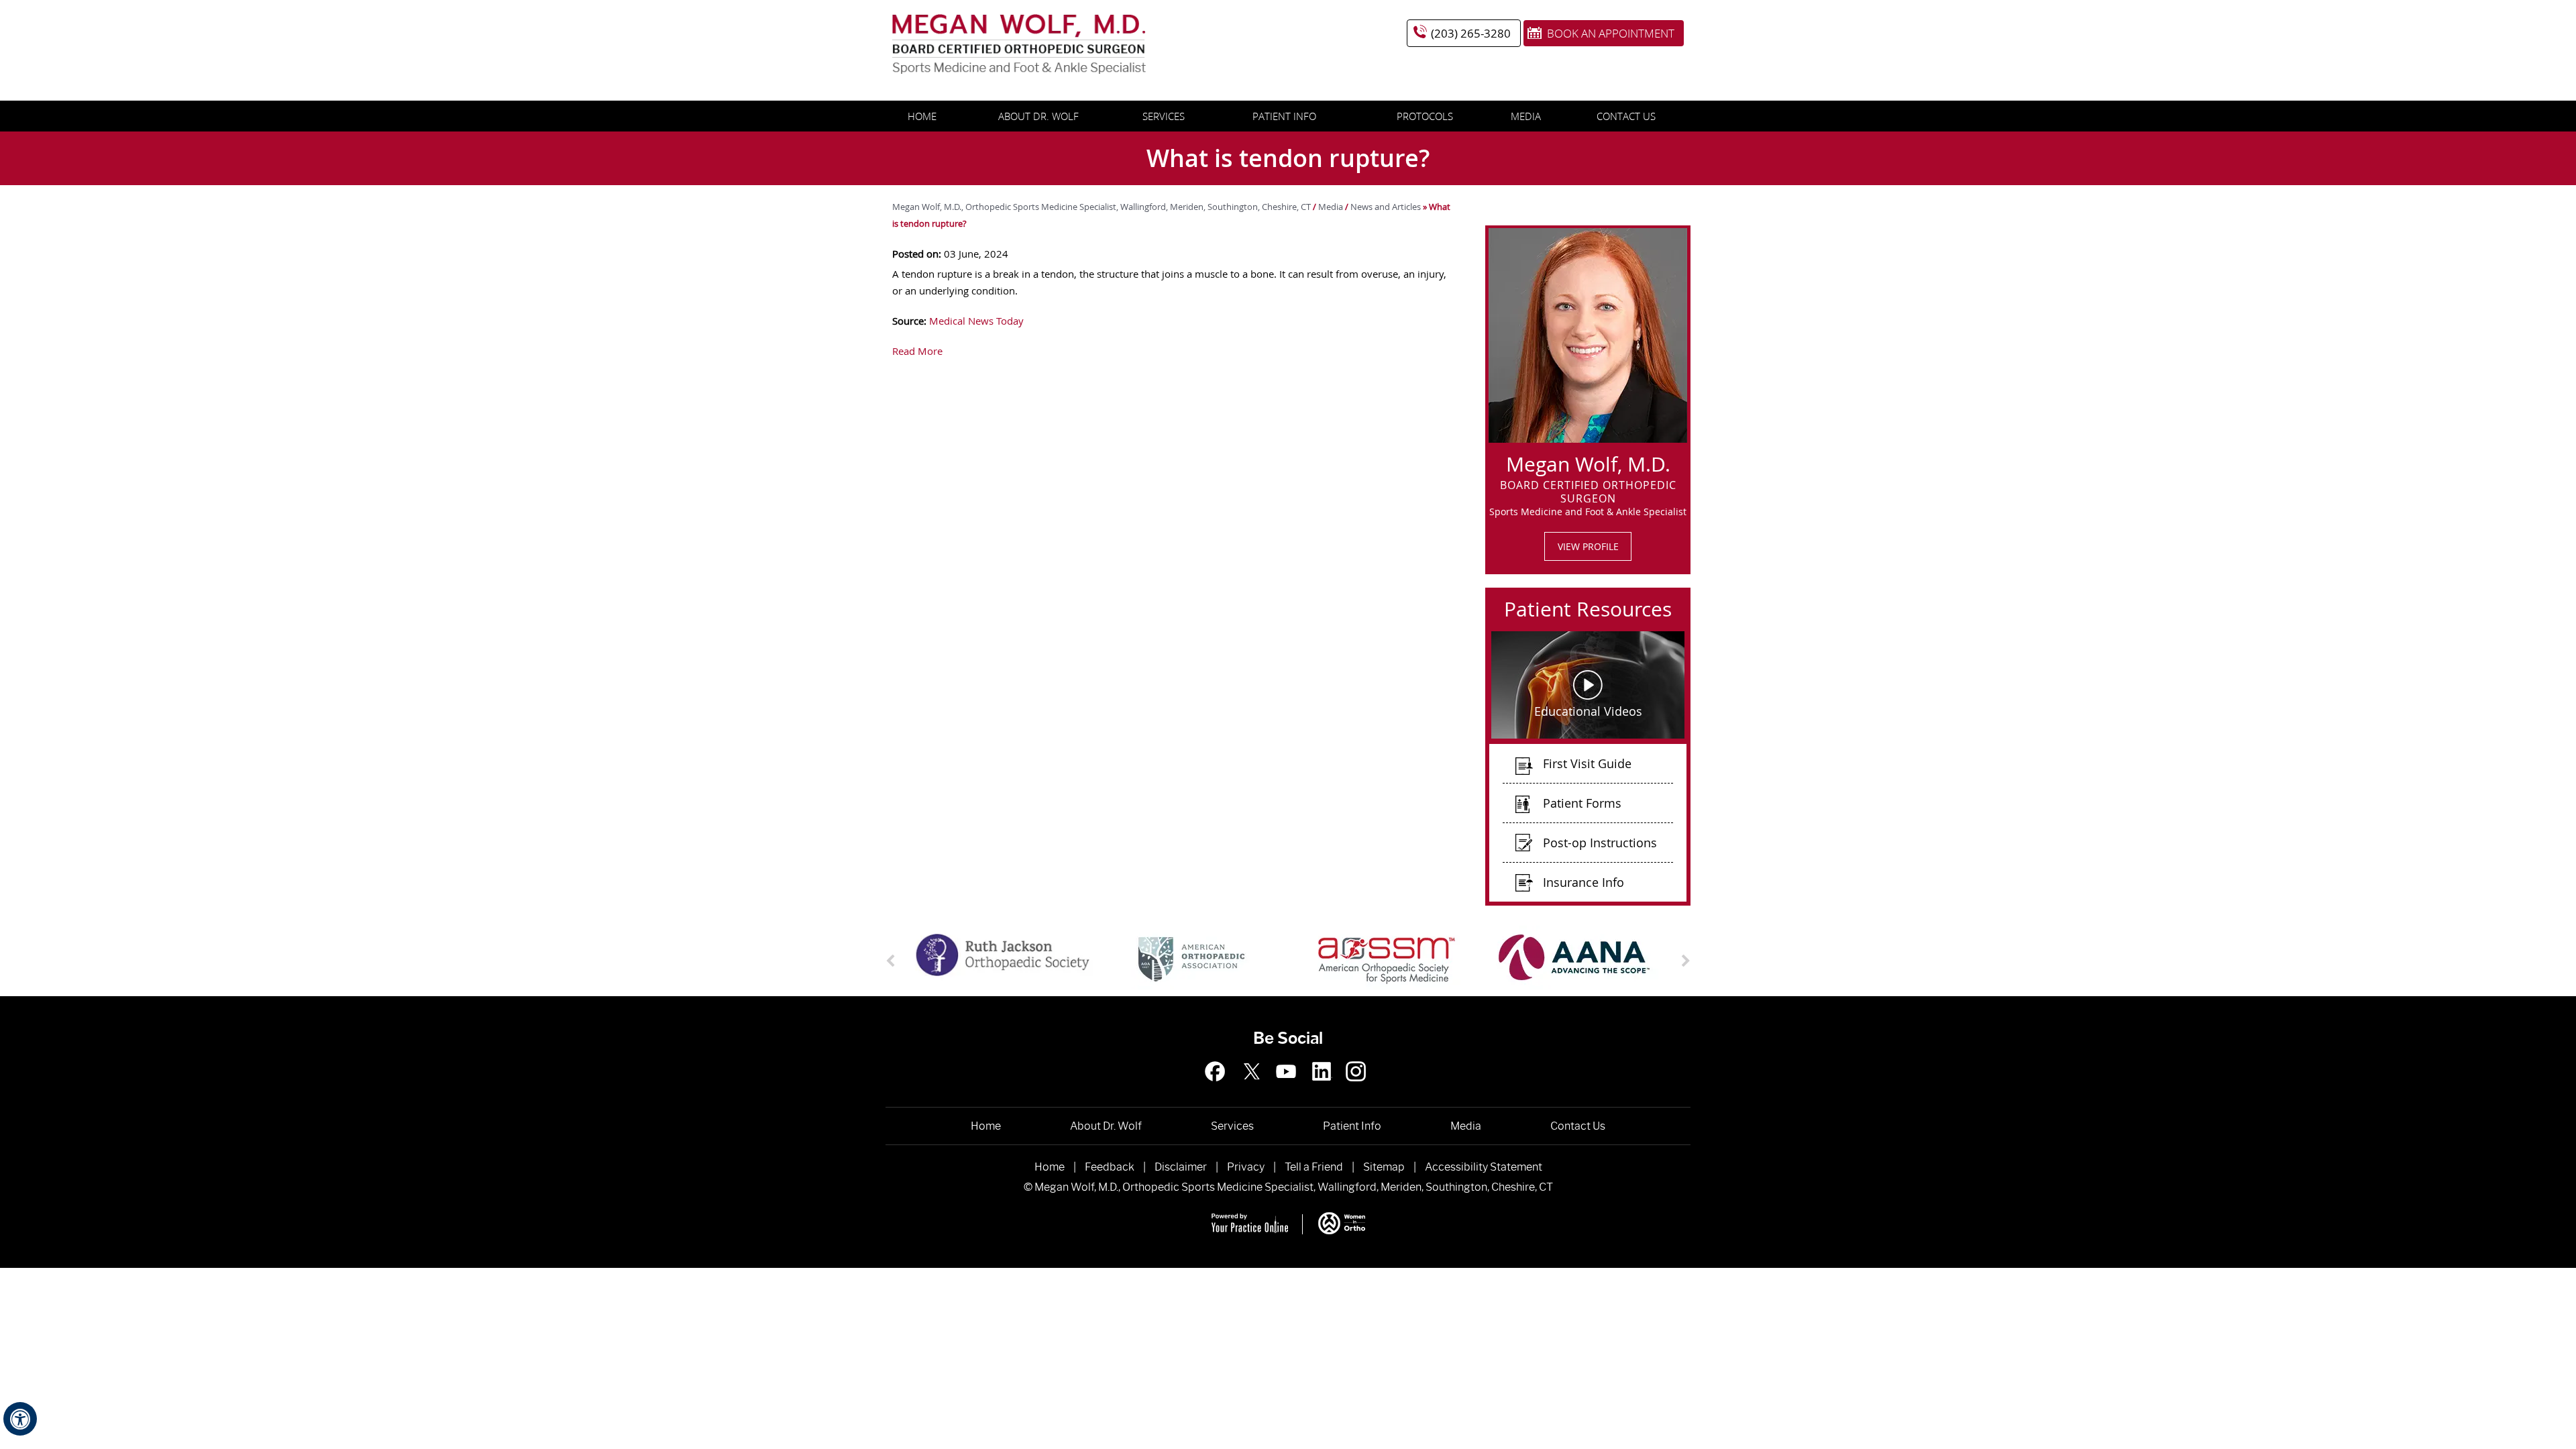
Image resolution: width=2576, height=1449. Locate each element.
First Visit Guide (1587, 763)
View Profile (1588, 546)
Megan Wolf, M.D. (1588, 462)
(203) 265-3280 (1471, 33)
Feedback (1110, 1167)
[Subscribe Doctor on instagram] (1288, 1088)
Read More (917, 351)
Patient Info (1284, 116)
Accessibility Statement (1484, 1167)
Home (922, 116)
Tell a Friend (1314, 1167)
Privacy (1246, 1167)
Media (1526, 116)
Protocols (1425, 116)
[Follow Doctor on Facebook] (1220, 1088)
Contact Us (1626, 116)
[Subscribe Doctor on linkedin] (1322, 1088)
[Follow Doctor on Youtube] (1356, 1088)
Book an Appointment (1611, 33)
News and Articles (1386, 207)
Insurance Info (1584, 882)
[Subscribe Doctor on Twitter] (1254, 1088)
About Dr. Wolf (1038, 116)
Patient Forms (1582, 803)
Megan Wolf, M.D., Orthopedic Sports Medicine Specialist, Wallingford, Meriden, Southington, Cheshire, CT (1103, 207)
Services (1164, 116)
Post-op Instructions (1600, 843)
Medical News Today (976, 321)
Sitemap (1384, 1167)
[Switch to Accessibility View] (20, 1419)
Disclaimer (1181, 1167)
